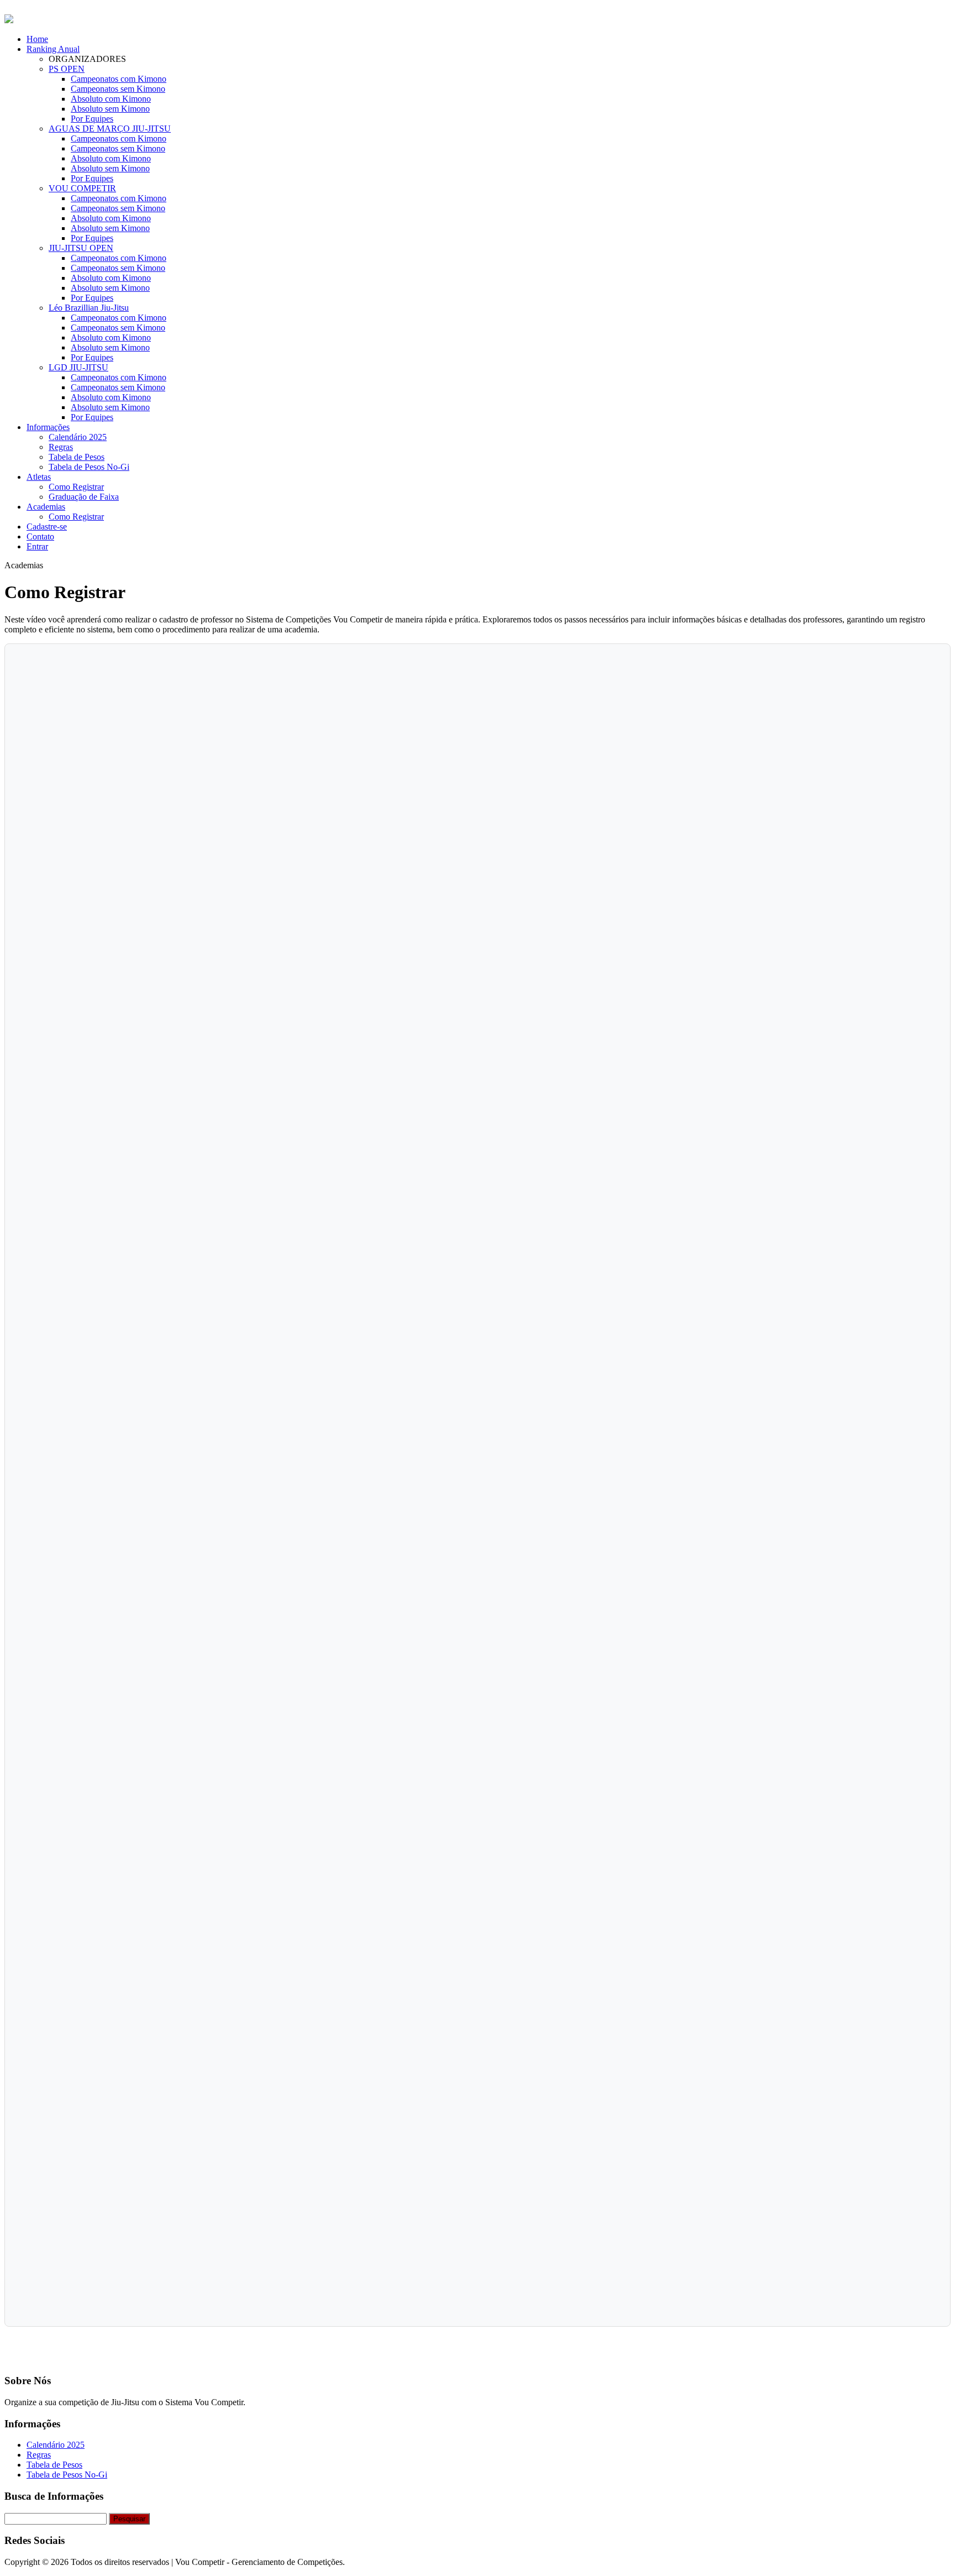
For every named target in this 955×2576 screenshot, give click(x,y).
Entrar (37, 546)
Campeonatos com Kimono (119, 79)
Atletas (39, 477)
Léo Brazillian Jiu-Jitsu (89, 308)
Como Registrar (76, 487)
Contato (40, 536)
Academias (46, 507)
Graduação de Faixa (84, 497)
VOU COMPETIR (82, 188)
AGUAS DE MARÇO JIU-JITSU (110, 129)
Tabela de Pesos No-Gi (89, 467)
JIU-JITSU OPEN (81, 248)
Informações (48, 427)
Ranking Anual (53, 49)
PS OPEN (67, 69)
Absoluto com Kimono (111, 99)
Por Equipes (92, 119)
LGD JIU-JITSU (78, 367)
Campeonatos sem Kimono (118, 89)
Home (37, 39)
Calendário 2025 (78, 437)
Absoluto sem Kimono (110, 109)
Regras (61, 447)
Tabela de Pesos (77, 457)
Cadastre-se (47, 527)
